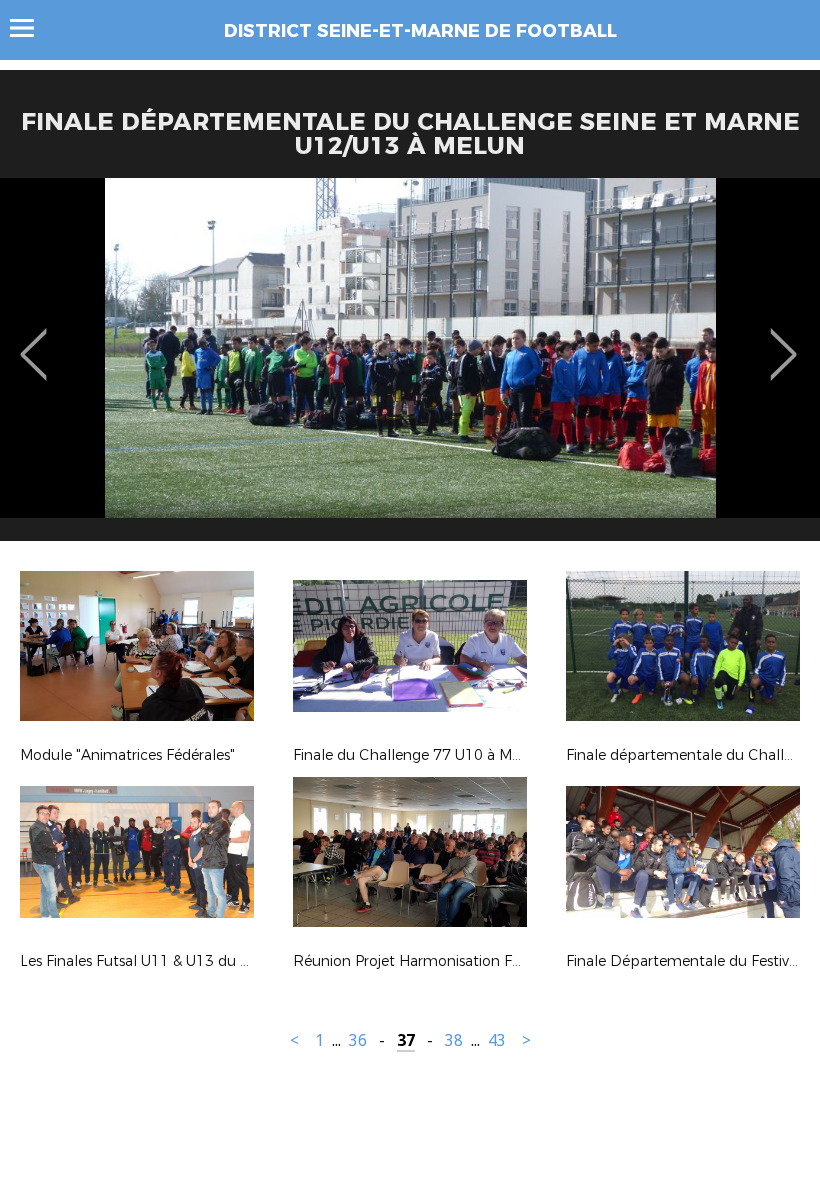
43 (497, 1040)
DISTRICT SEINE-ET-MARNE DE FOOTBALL (420, 31)
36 (358, 1040)
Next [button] (783, 340)
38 (454, 1040)
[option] (410, 367)
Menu (31, 28)
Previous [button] (33, 340)
